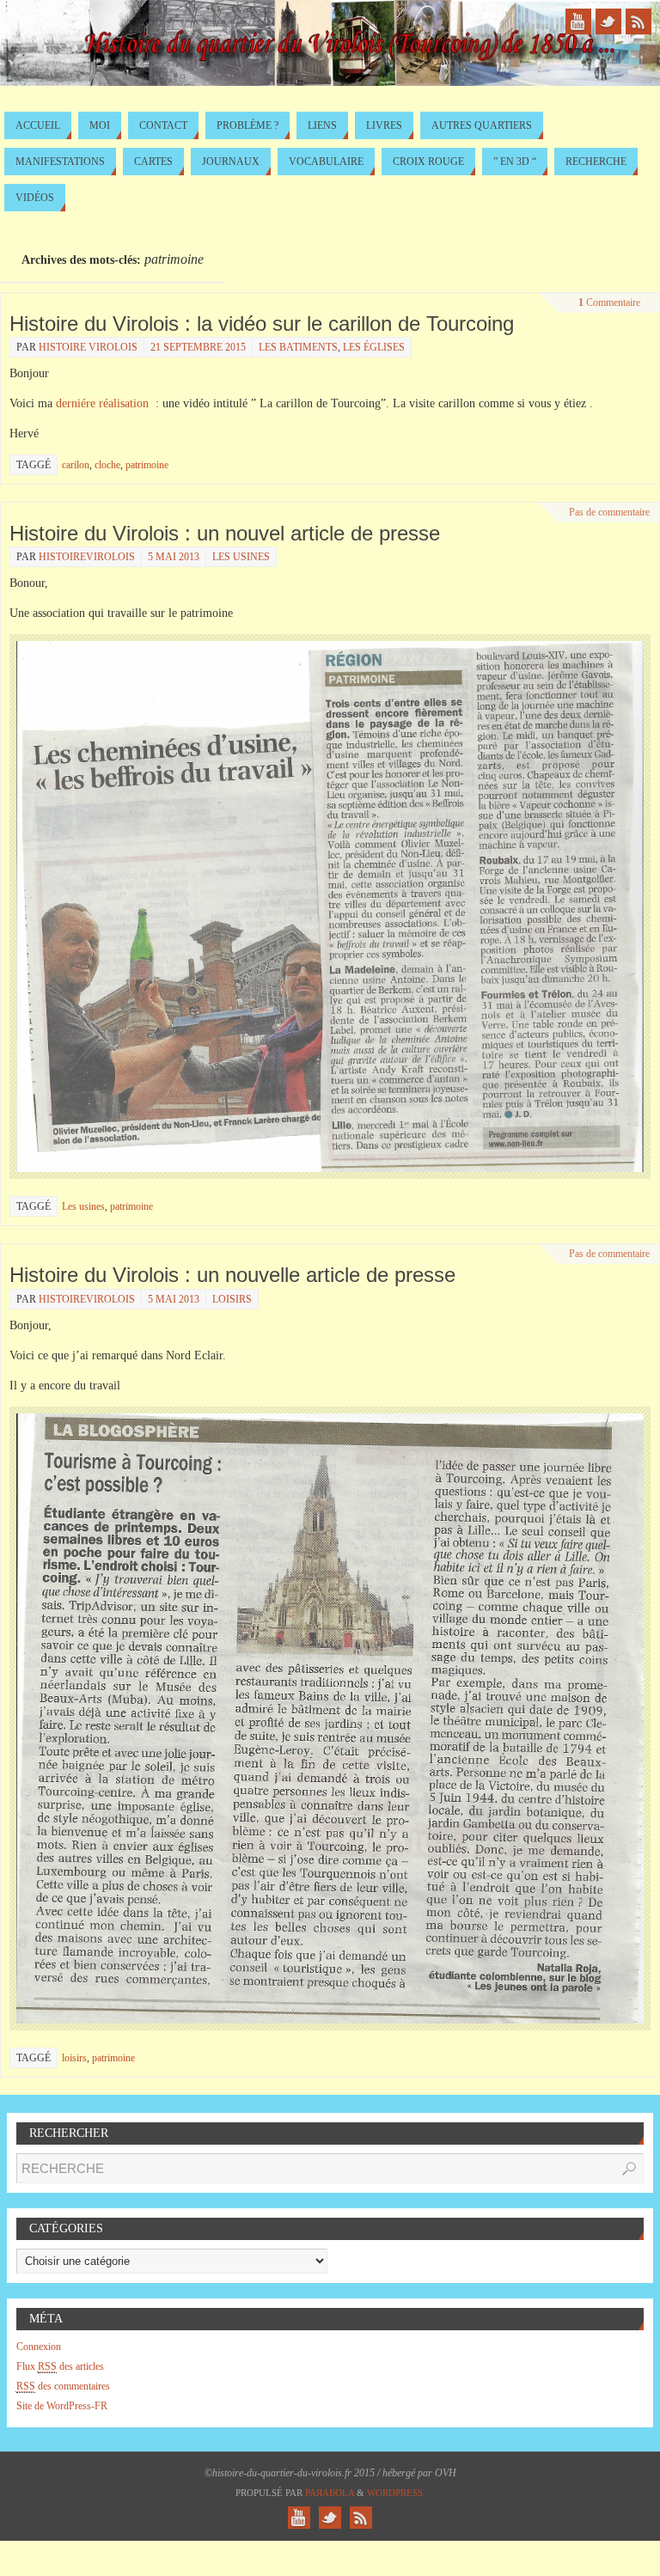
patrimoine (147, 465)
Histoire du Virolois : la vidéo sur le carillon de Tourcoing (262, 324)
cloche (107, 465)
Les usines (241, 557)
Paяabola (330, 2493)
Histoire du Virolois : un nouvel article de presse (225, 533)
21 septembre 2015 (198, 347)
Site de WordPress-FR (62, 2406)
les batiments (298, 347)
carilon (76, 465)
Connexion (39, 2347)
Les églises (374, 347)
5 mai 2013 (174, 557)
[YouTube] (578, 21)
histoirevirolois (87, 557)
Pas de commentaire (609, 512)
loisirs (74, 2058)
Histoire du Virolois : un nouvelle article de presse (232, 1275)
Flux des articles (60, 2366)
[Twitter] (608, 21)
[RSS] (639, 21)
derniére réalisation (102, 403)
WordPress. (396, 2493)
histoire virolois (88, 347)
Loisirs (232, 1299)
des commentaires (63, 2386)
